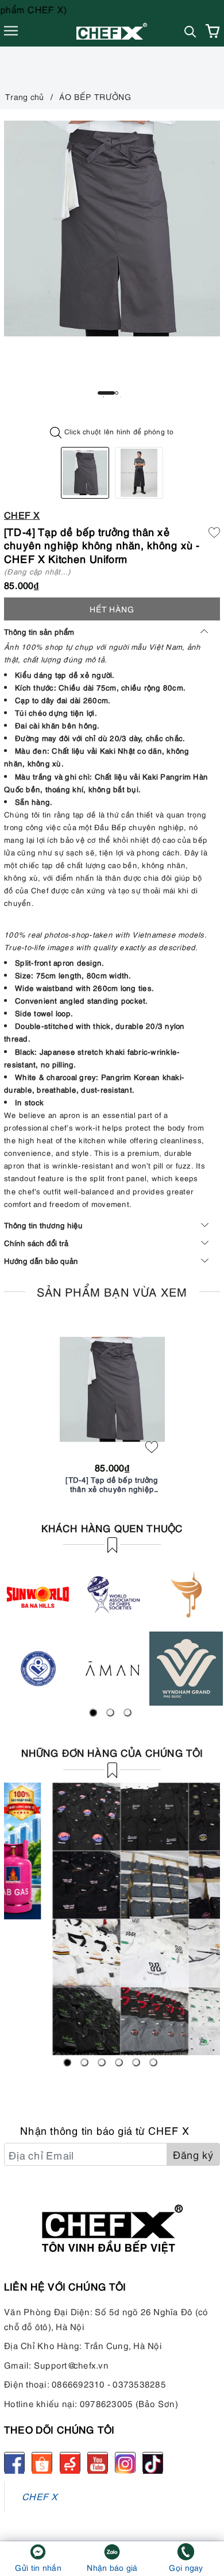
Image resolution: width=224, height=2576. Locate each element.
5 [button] (136, 2062)
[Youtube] (98, 2462)
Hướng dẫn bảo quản (41, 1260)
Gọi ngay (186, 2567)
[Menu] (11, 31)
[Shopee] (42, 2462)
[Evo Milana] (112, 1919)
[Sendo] (70, 2462)
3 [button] (128, 1713)
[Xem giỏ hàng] (213, 31)
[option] (112, 229)
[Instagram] (125, 2462)
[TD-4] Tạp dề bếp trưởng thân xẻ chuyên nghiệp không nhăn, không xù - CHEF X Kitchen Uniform (112, 1484)
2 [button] (117, 393)
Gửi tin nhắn (38, 2567)
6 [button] (153, 2062)
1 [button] (106, 393)
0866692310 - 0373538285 (109, 2384)
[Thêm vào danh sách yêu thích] (152, 1447)
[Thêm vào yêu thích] (214, 531)
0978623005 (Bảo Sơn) (129, 2403)
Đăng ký (193, 2154)
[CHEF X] (112, 31)
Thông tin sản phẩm (39, 631)
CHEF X (40, 2496)
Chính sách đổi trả (36, 1243)
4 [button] (119, 2062)
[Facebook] (14, 2462)
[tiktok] (153, 2462)
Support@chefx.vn (71, 2365)
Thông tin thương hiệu (43, 1225)
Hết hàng (112, 609)
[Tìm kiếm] (190, 31)
